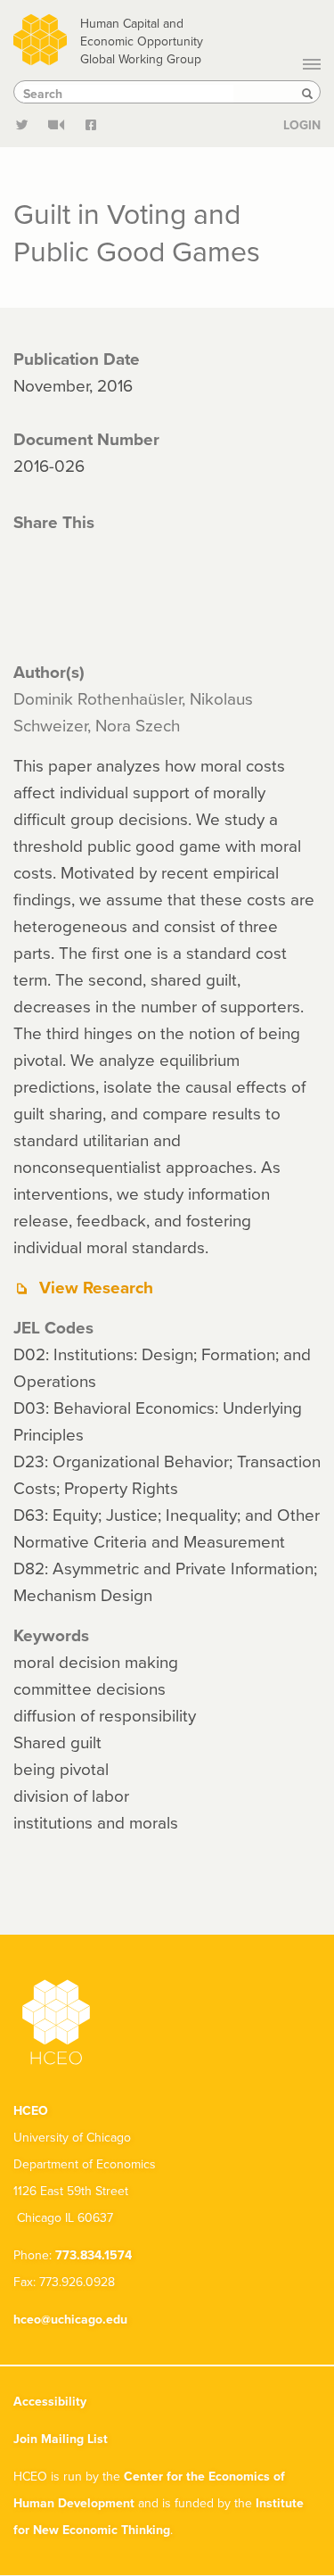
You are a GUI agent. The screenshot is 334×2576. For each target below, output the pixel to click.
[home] (40, 37)
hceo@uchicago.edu (70, 2319)
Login (302, 125)
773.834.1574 (94, 2255)
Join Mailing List (61, 2439)
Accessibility (50, 2401)
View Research (96, 1287)
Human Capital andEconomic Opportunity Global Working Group (142, 41)
